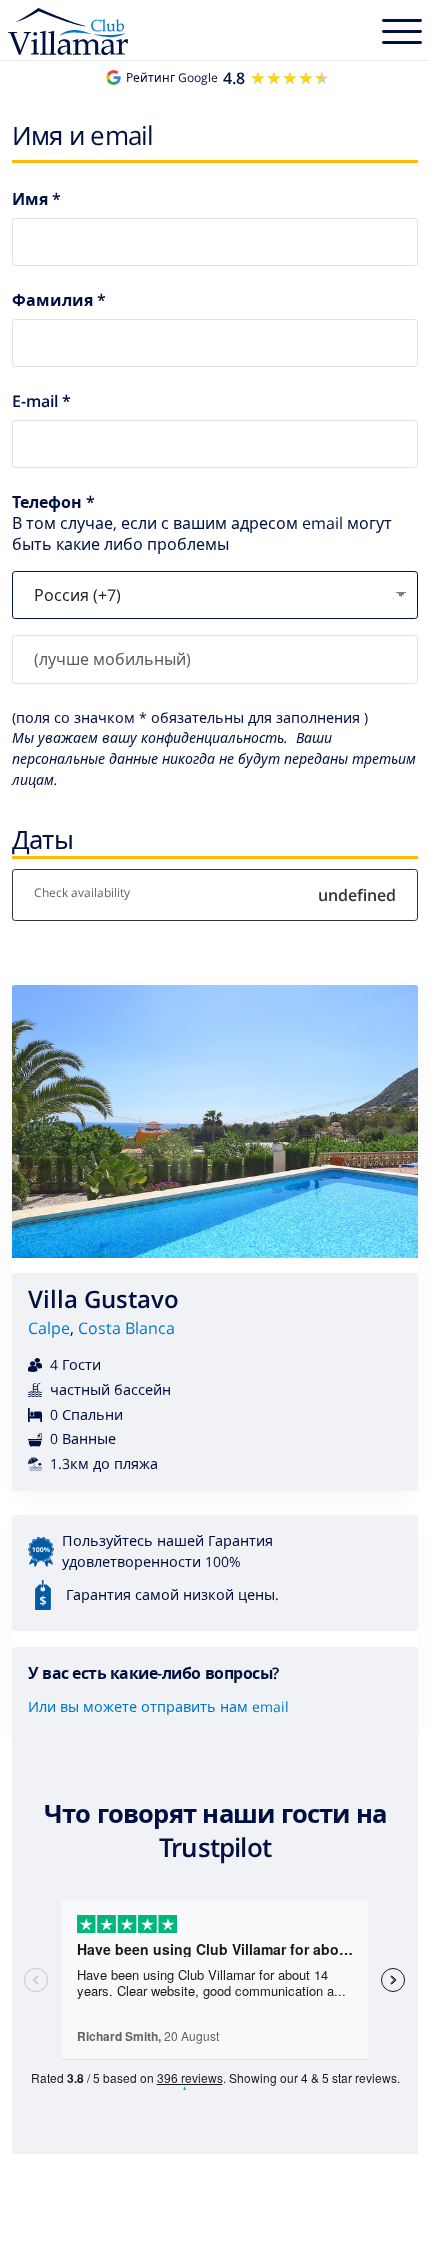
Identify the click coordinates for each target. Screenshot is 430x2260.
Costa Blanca (126, 1328)
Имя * (36, 199)
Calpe (49, 1328)
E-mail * (41, 401)
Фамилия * (59, 300)
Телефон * (53, 502)
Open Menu (402, 34)
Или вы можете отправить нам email (158, 1706)
